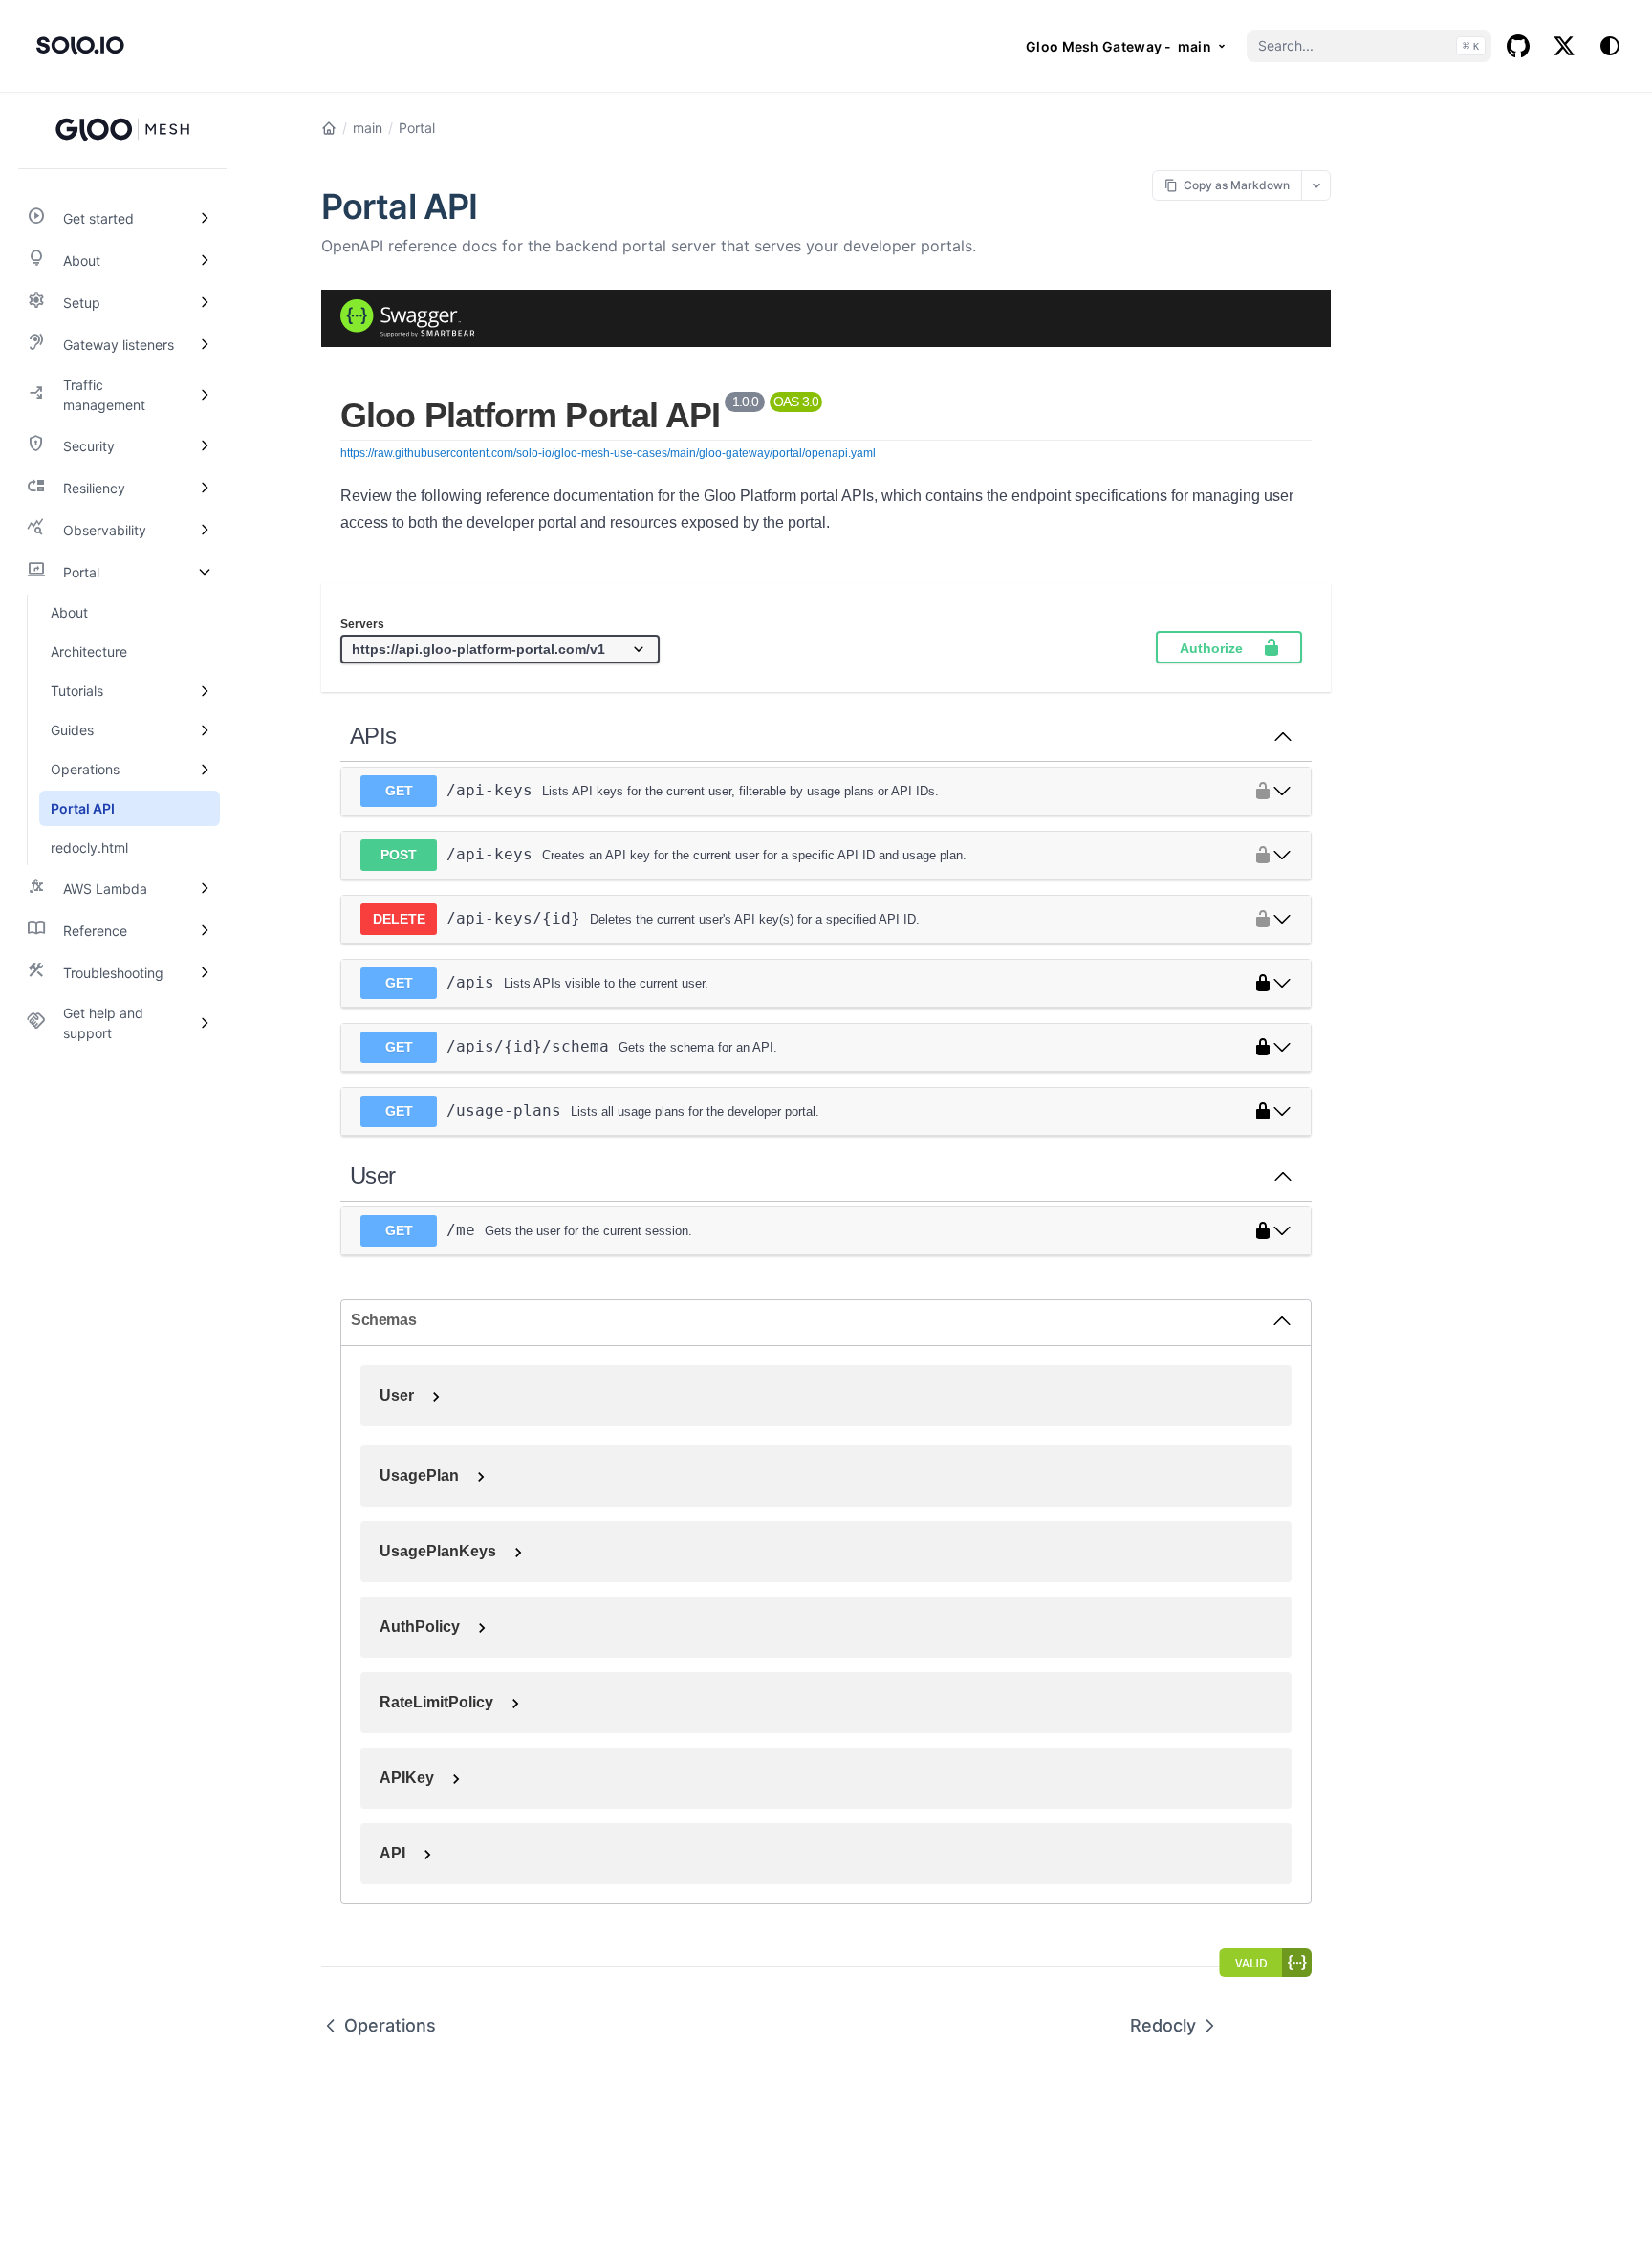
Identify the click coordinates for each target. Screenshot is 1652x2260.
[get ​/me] (1282, 1230)
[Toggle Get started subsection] (205, 218)
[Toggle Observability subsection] (205, 530)
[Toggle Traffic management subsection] (205, 395)
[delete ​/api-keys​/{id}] (1282, 919)
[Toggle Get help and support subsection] (205, 1023)
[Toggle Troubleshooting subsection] (205, 972)
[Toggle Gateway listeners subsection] (205, 344)
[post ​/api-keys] (1282, 855)
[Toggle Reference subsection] (205, 930)
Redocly (1163, 2025)
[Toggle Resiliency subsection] (205, 488)
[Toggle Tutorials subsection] (205, 691)
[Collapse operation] (1283, 736)
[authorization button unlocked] (1258, 791)
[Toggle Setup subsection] (205, 302)
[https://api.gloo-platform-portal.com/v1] (500, 650)
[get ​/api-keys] (1282, 791)
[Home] (329, 128)
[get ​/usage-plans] (1282, 1111)
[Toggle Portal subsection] (205, 572)
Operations (390, 2025)
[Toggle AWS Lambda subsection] (205, 888)
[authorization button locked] (1258, 983)
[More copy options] (1316, 185)
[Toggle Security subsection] (205, 445)
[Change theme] (1610, 46)
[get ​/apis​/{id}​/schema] (1282, 1047)
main (368, 128)
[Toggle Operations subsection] (205, 769)
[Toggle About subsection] (205, 260)
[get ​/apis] (1282, 983)
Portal (417, 128)
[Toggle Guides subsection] (205, 730)
